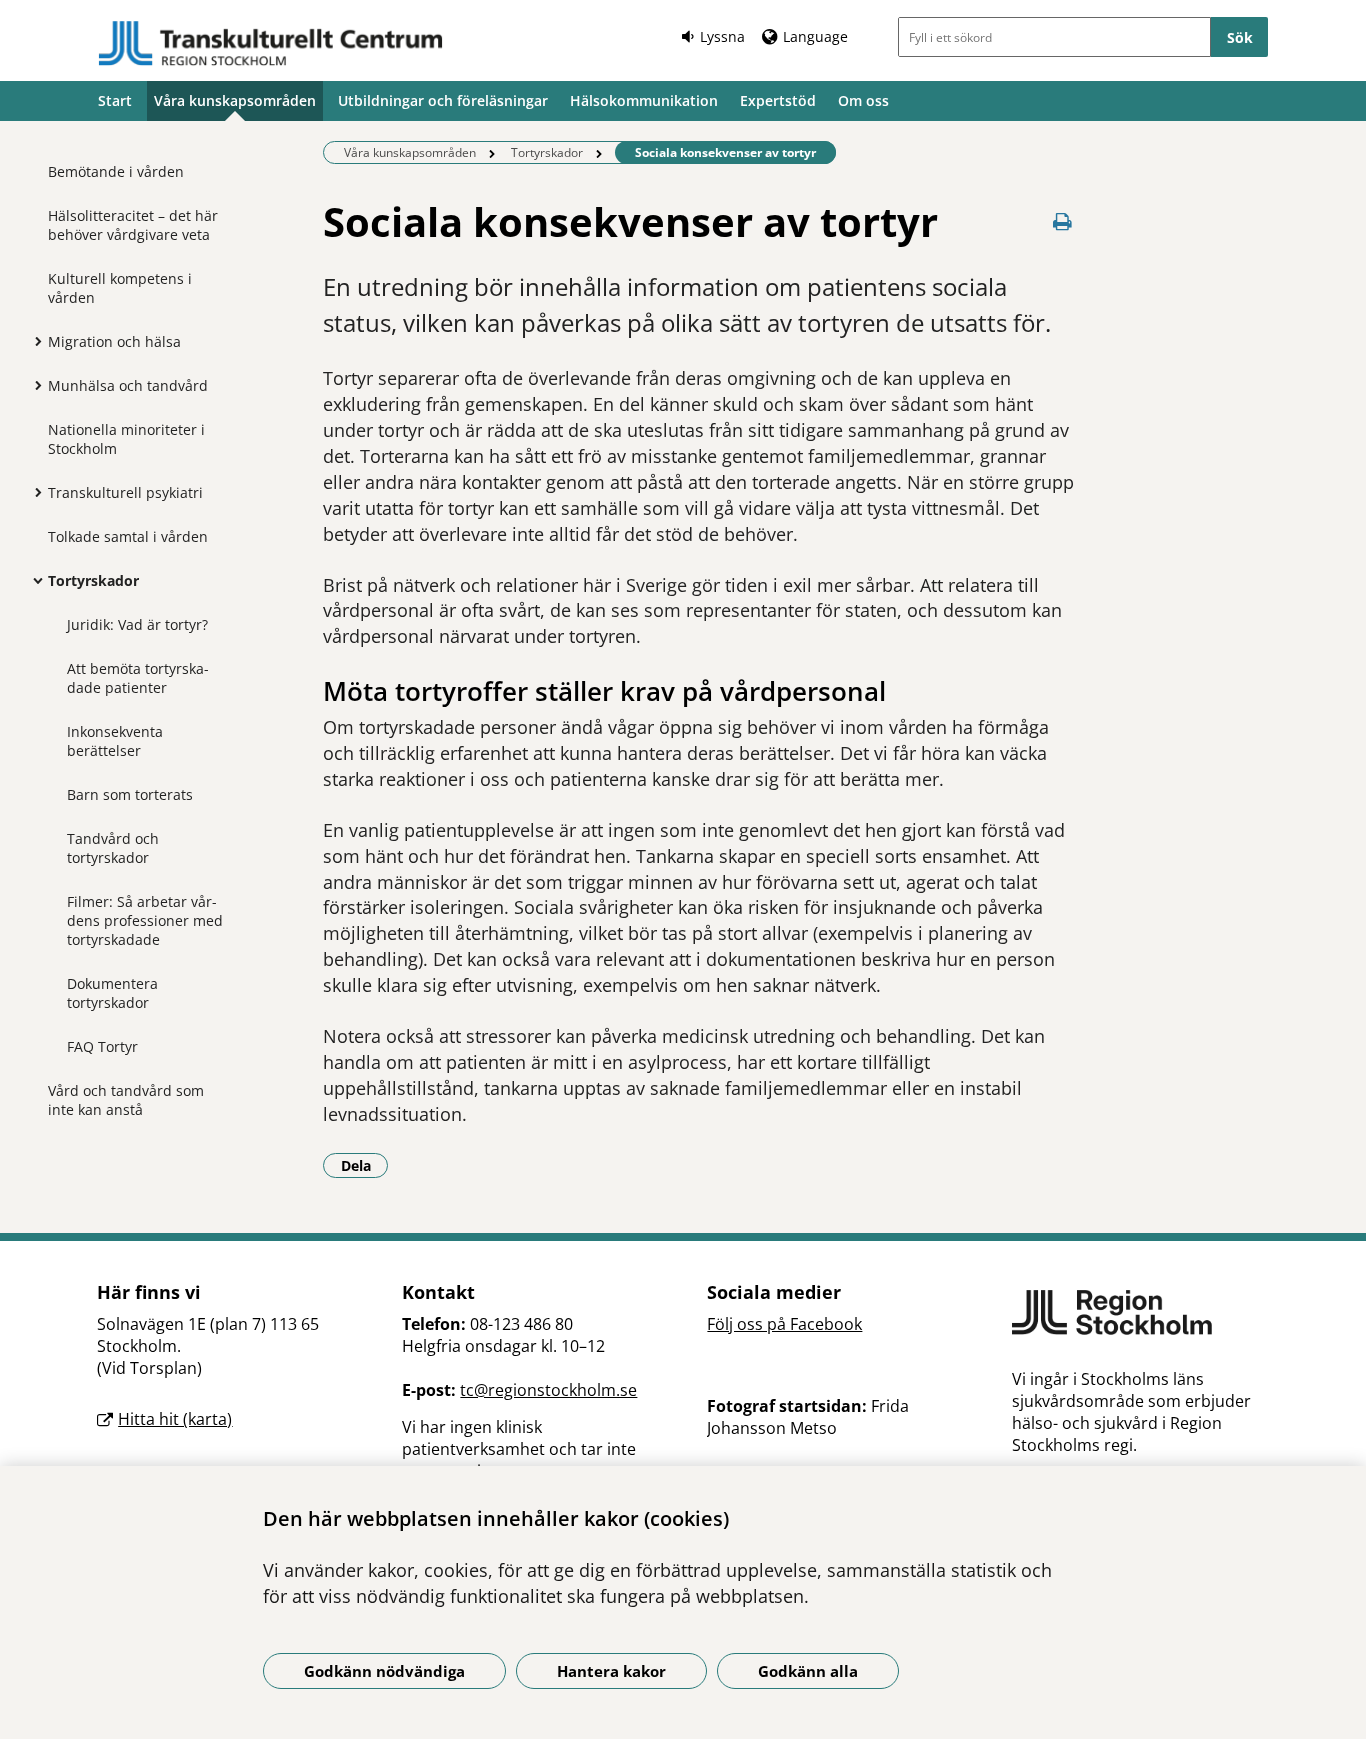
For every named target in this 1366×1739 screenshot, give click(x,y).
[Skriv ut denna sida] (1063, 221)
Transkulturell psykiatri (125, 492)
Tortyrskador (93, 580)
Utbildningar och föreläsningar (443, 100)
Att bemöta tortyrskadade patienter (138, 678)
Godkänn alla (808, 1671)
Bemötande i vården (116, 171)
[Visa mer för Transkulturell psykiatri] (33, 492)
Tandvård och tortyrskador (113, 848)
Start (115, 100)
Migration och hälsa (114, 341)
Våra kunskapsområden (235, 100)
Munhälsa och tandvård (128, 385)
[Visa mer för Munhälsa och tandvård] (33, 385)
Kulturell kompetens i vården (120, 288)
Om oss (863, 100)
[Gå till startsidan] (271, 43)
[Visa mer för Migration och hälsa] (33, 341)
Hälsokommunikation (644, 100)
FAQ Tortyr (102, 1046)
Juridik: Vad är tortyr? (137, 624)
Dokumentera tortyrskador (112, 993)
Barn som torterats (130, 794)
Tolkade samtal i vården (128, 536)
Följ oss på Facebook (784, 1324)
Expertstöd (778, 100)
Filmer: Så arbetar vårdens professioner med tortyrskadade (145, 920)
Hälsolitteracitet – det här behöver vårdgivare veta (133, 225)
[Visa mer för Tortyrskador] (33, 580)
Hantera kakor (611, 1671)
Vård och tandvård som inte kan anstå (126, 1100)
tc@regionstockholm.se (548, 1390)
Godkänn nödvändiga (384, 1671)
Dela (364, 1165)
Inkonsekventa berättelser (115, 741)
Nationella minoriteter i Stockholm (126, 439)
